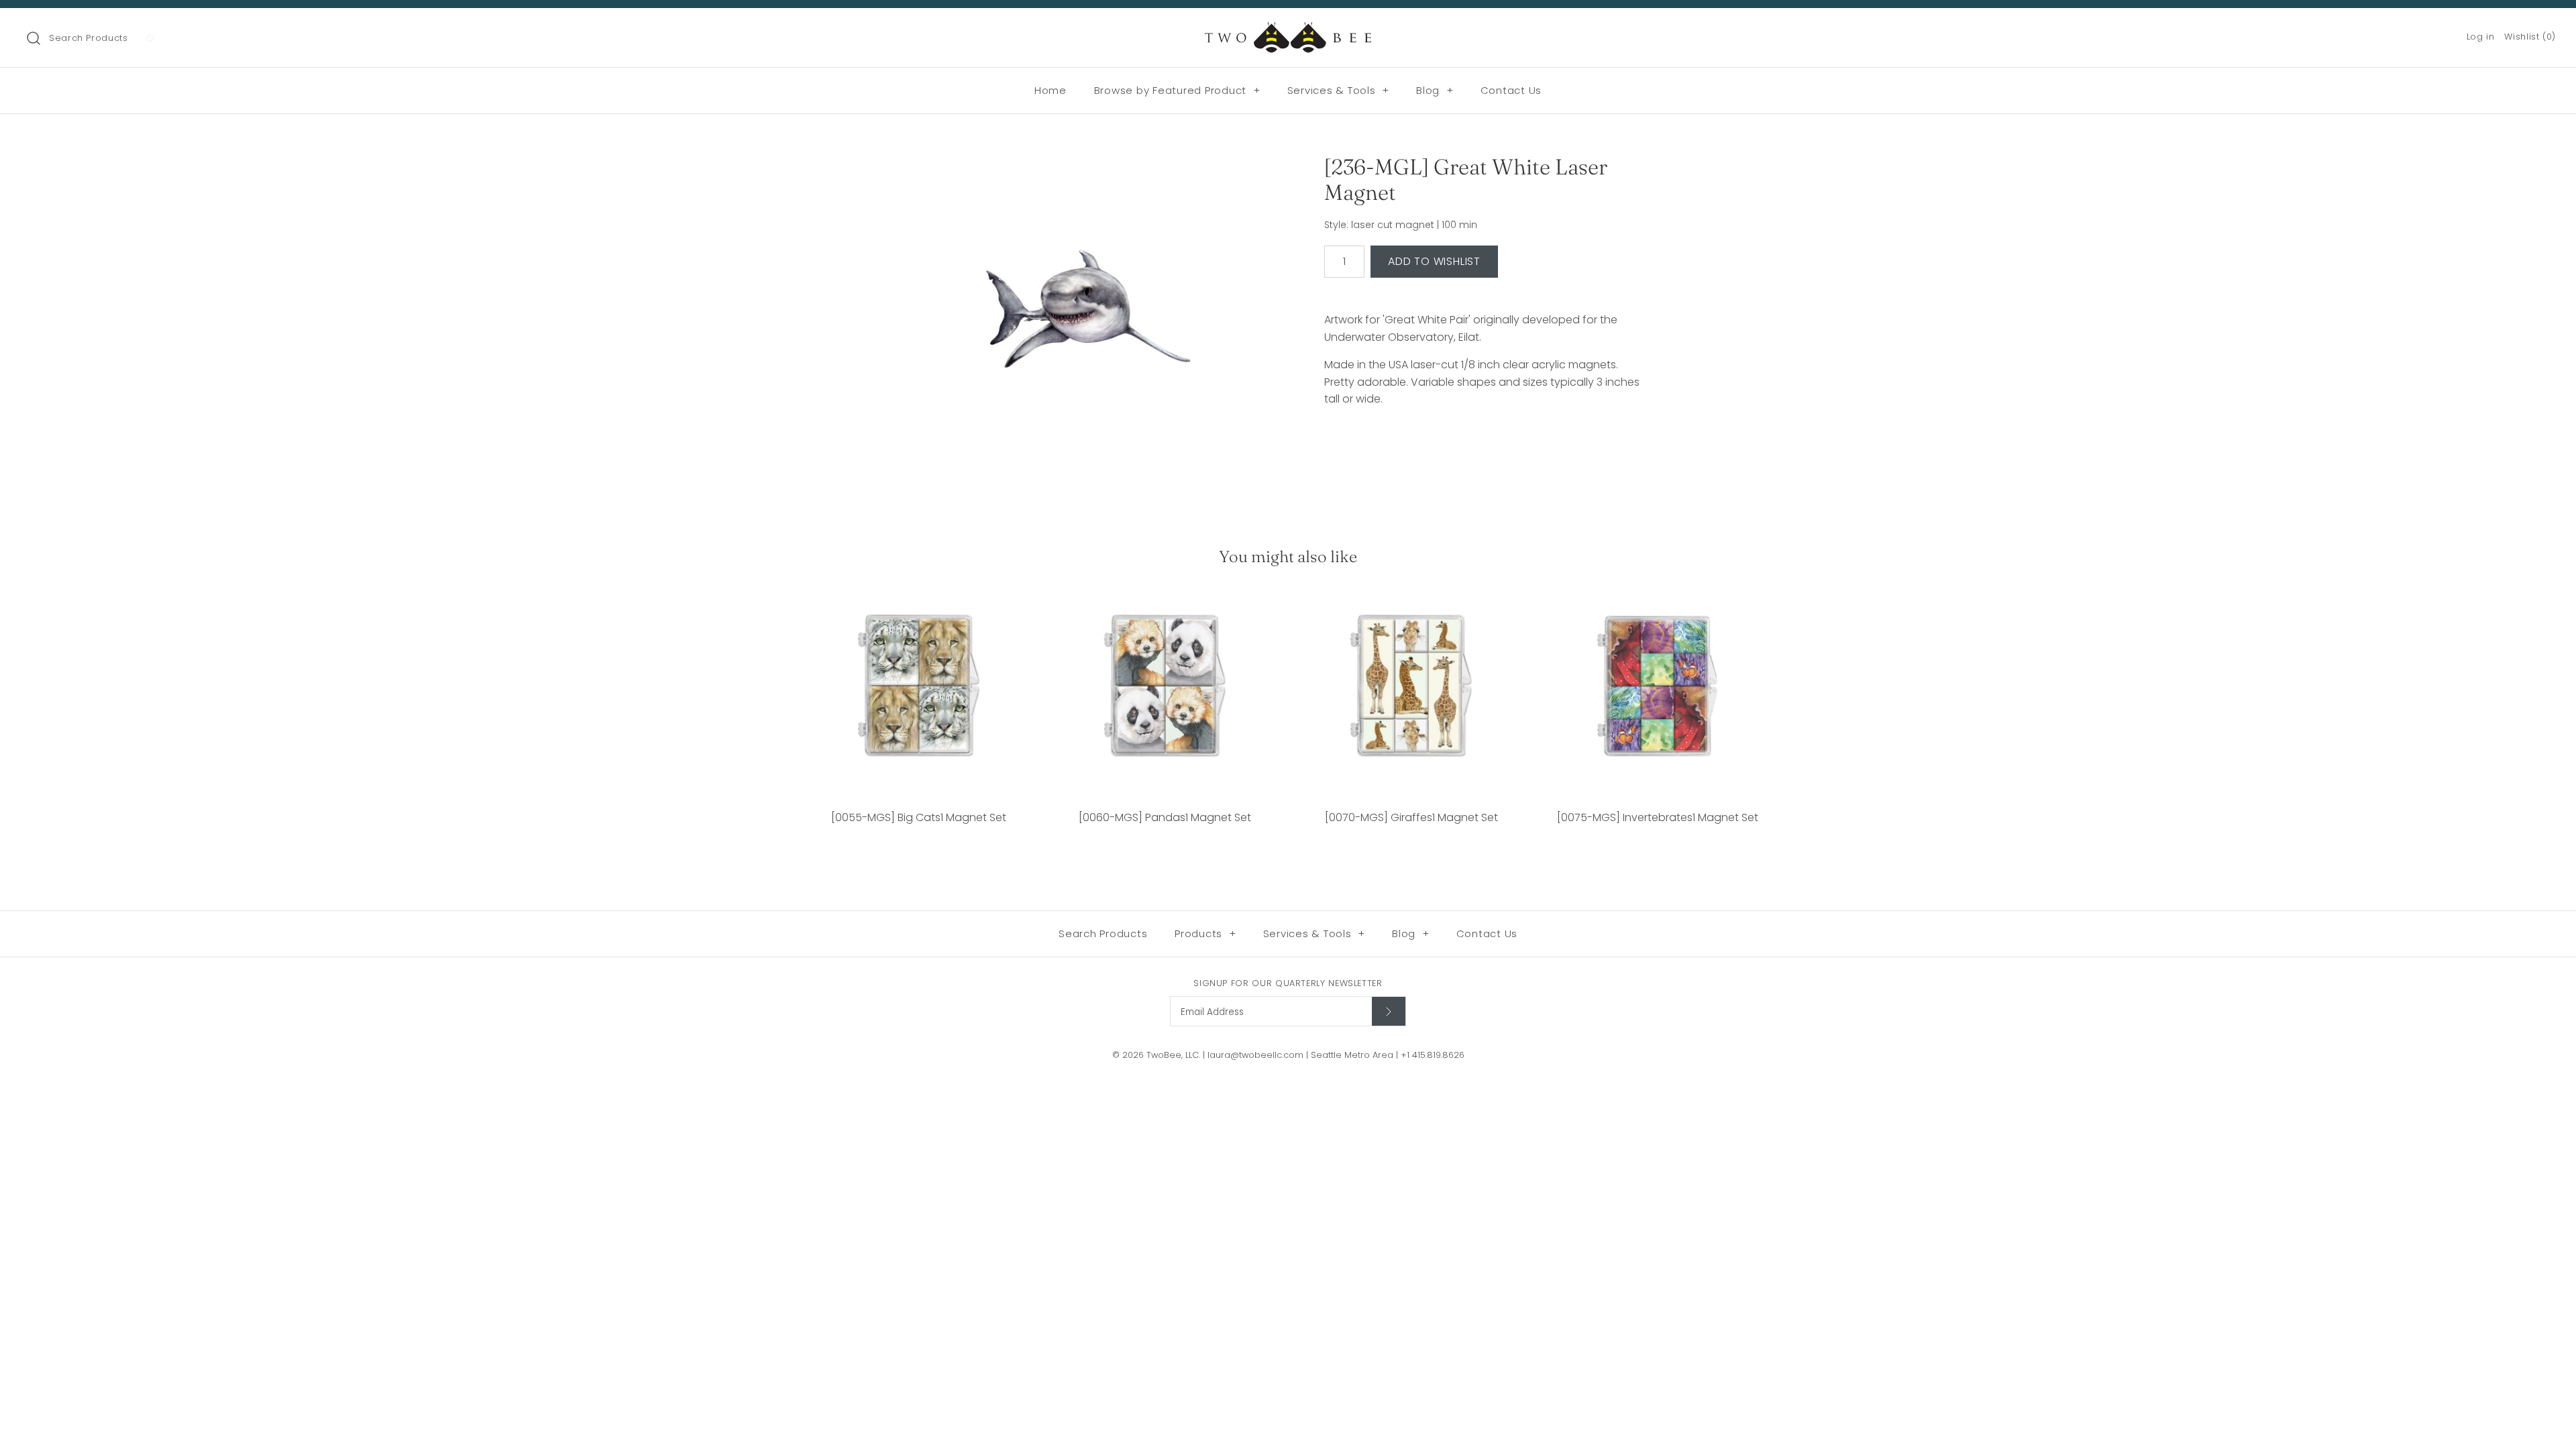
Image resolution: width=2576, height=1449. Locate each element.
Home (1051, 90)
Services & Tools (1339, 90)
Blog (1435, 90)
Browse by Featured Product (1177, 90)
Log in (2481, 37)
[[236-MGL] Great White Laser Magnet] (1089, 317)
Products (1205, 933)
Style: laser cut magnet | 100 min (1401, 225)
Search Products (89, 38)
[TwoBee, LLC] (1288, 30)
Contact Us (1511, 90)
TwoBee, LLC (1173, 1055)
